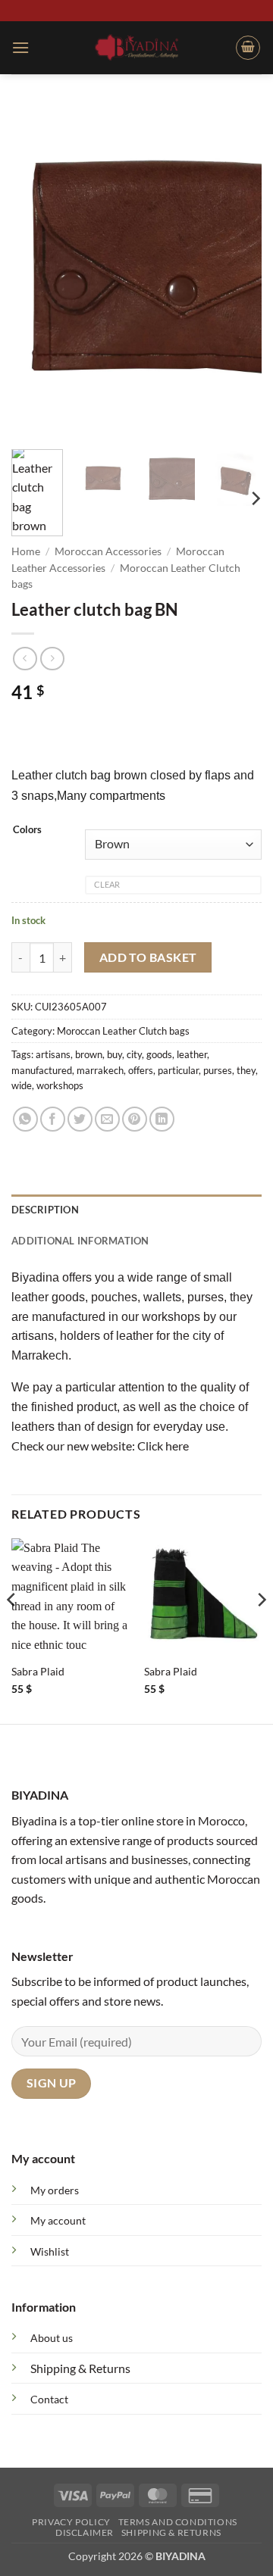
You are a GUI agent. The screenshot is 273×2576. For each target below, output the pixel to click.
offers (141, 1070)
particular (178, 1070)
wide (22, 1085)
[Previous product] (52, 659)
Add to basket (148, 957)
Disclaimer (85, 2532)
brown (89, 1054)
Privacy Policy (71, 2522)
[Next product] (25, 659)
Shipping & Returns (80, 2368)
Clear (107, 884)
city (134, 1054)
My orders (55, 2190)
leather (192, 1054)
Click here (163, 1446)
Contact (49, 2399)
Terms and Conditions (178, 2522)
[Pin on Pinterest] (135, 1119)
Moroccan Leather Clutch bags (123, 1031)
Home (26, 551)
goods (159, 1054)
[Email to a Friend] (107, 1119)
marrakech (100, 1070)
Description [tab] (45, 1210)
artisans (53, 1054)
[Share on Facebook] (53, 1119)
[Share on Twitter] (80, 1119)
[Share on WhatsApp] (25, 1119)
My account (58, 2220)
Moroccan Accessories (108, 551)
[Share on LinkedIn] (162, 1119)
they (246, 1070)
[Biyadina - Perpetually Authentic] (137, 47)
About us (52, 2338)
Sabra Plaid (38, 1672)
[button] (20, 47)
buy (115, 1054)
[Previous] (36, 271)
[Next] (237, 271)
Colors (27, 830)
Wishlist (50, 2251)
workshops (60, 1085)
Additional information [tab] (80, 1241)
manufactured (42, 1070)
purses (218, 1070)
